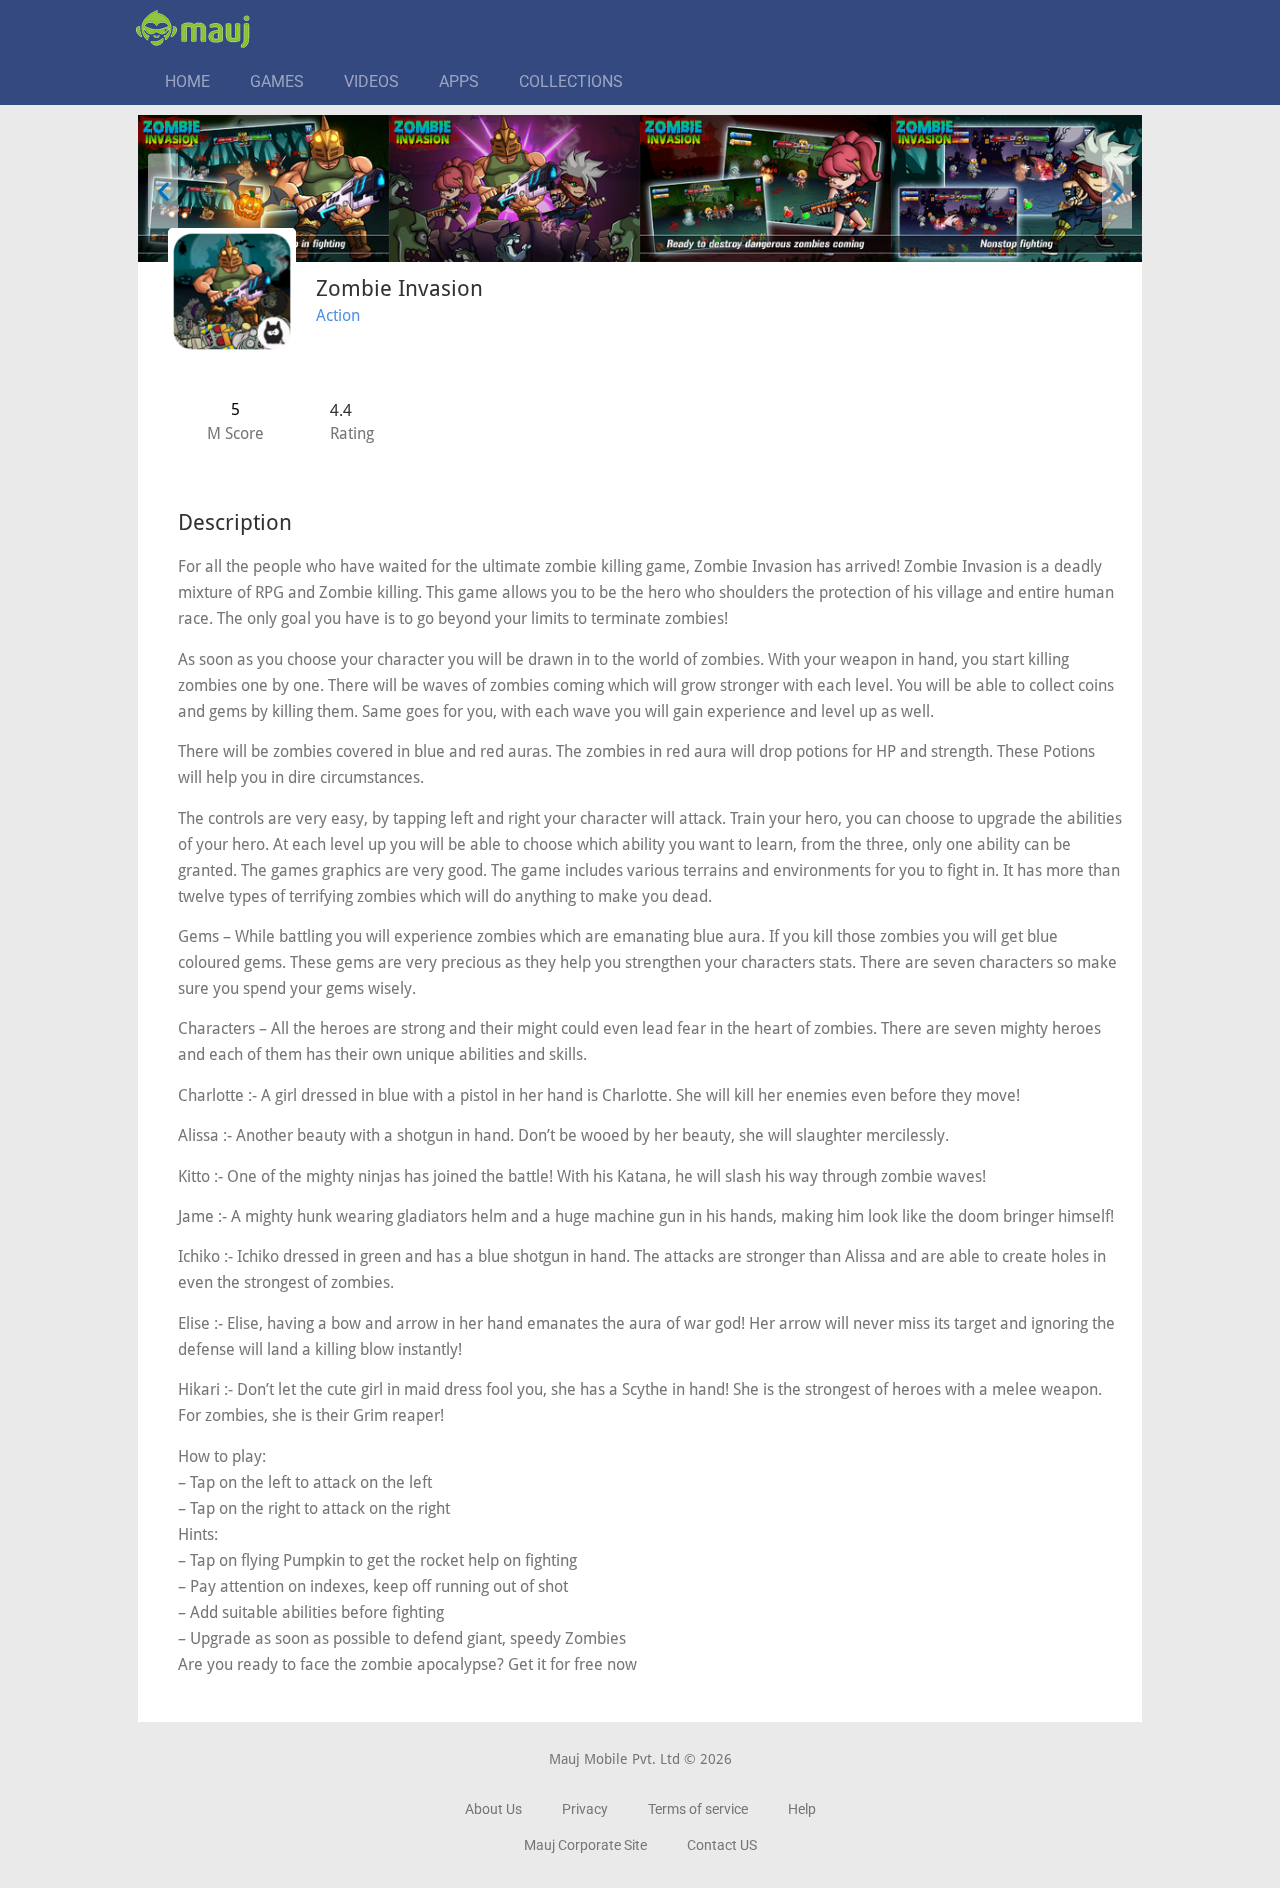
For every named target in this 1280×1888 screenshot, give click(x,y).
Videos (371, 81)
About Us (493, 1809)
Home (187, 81)
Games (277, 81)
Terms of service (698, 1809)
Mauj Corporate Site (585, 1845)
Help (802, 1809)
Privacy (585, 1809)
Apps (459, 81)
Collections (571, 81)
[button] (163, 191)
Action (338, 315)
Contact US (722, 1845)
